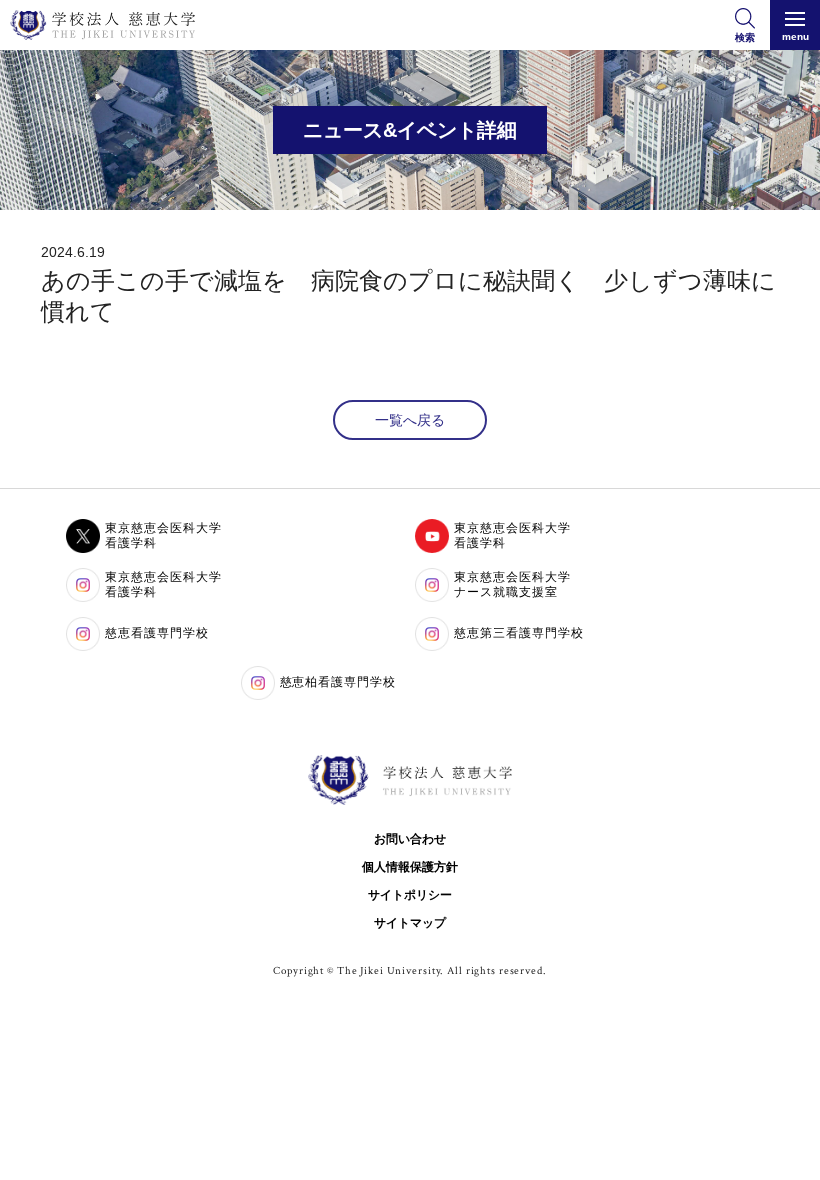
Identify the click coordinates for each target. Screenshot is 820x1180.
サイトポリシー (410, 895)
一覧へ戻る (410, 420)
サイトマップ (410, 923)
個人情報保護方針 (410, 867)
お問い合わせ (410, 839)
